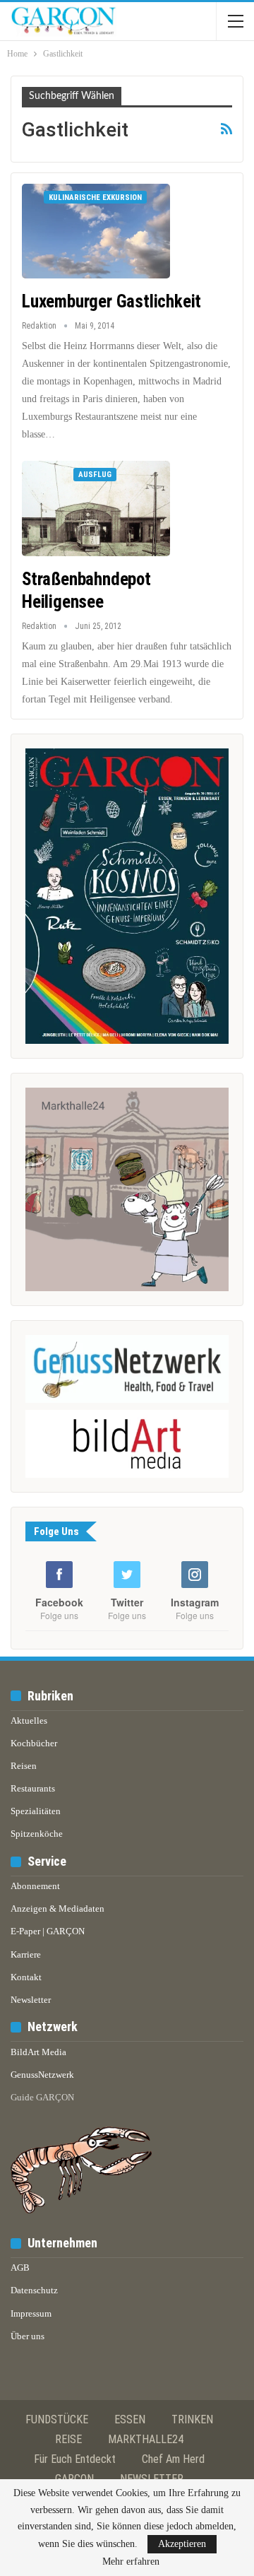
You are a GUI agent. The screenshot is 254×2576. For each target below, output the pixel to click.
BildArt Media (38, 2052)
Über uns (28, 2336)
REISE (68, 2439)
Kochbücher (34, 1743)
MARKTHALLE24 (146, 2439)
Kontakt (26, 1977)
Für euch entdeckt (75, 2459)
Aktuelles (29, 1721)
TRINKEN (192, 2419)
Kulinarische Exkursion (95, 198)
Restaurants (33, 1788)
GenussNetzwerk (42, 2075)
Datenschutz (34, 2290)
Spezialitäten (36, 1811)
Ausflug (95, 475)
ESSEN (130, 2419)
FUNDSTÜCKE (57, 2419)
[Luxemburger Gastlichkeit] (96, 231)
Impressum (31, 2313)
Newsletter (31, 2000)
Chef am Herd (173, 2459)
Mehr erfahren (131, 2562)
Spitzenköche (37, 1834)
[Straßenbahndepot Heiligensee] (96, 508)
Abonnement (35, 1886)
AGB (20, 2268)
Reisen (24, 1766)
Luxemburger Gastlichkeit (111, 301)
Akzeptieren (182, 2544)
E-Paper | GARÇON (48, 1931)
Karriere (26, 1954)
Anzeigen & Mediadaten (58, 1909)
